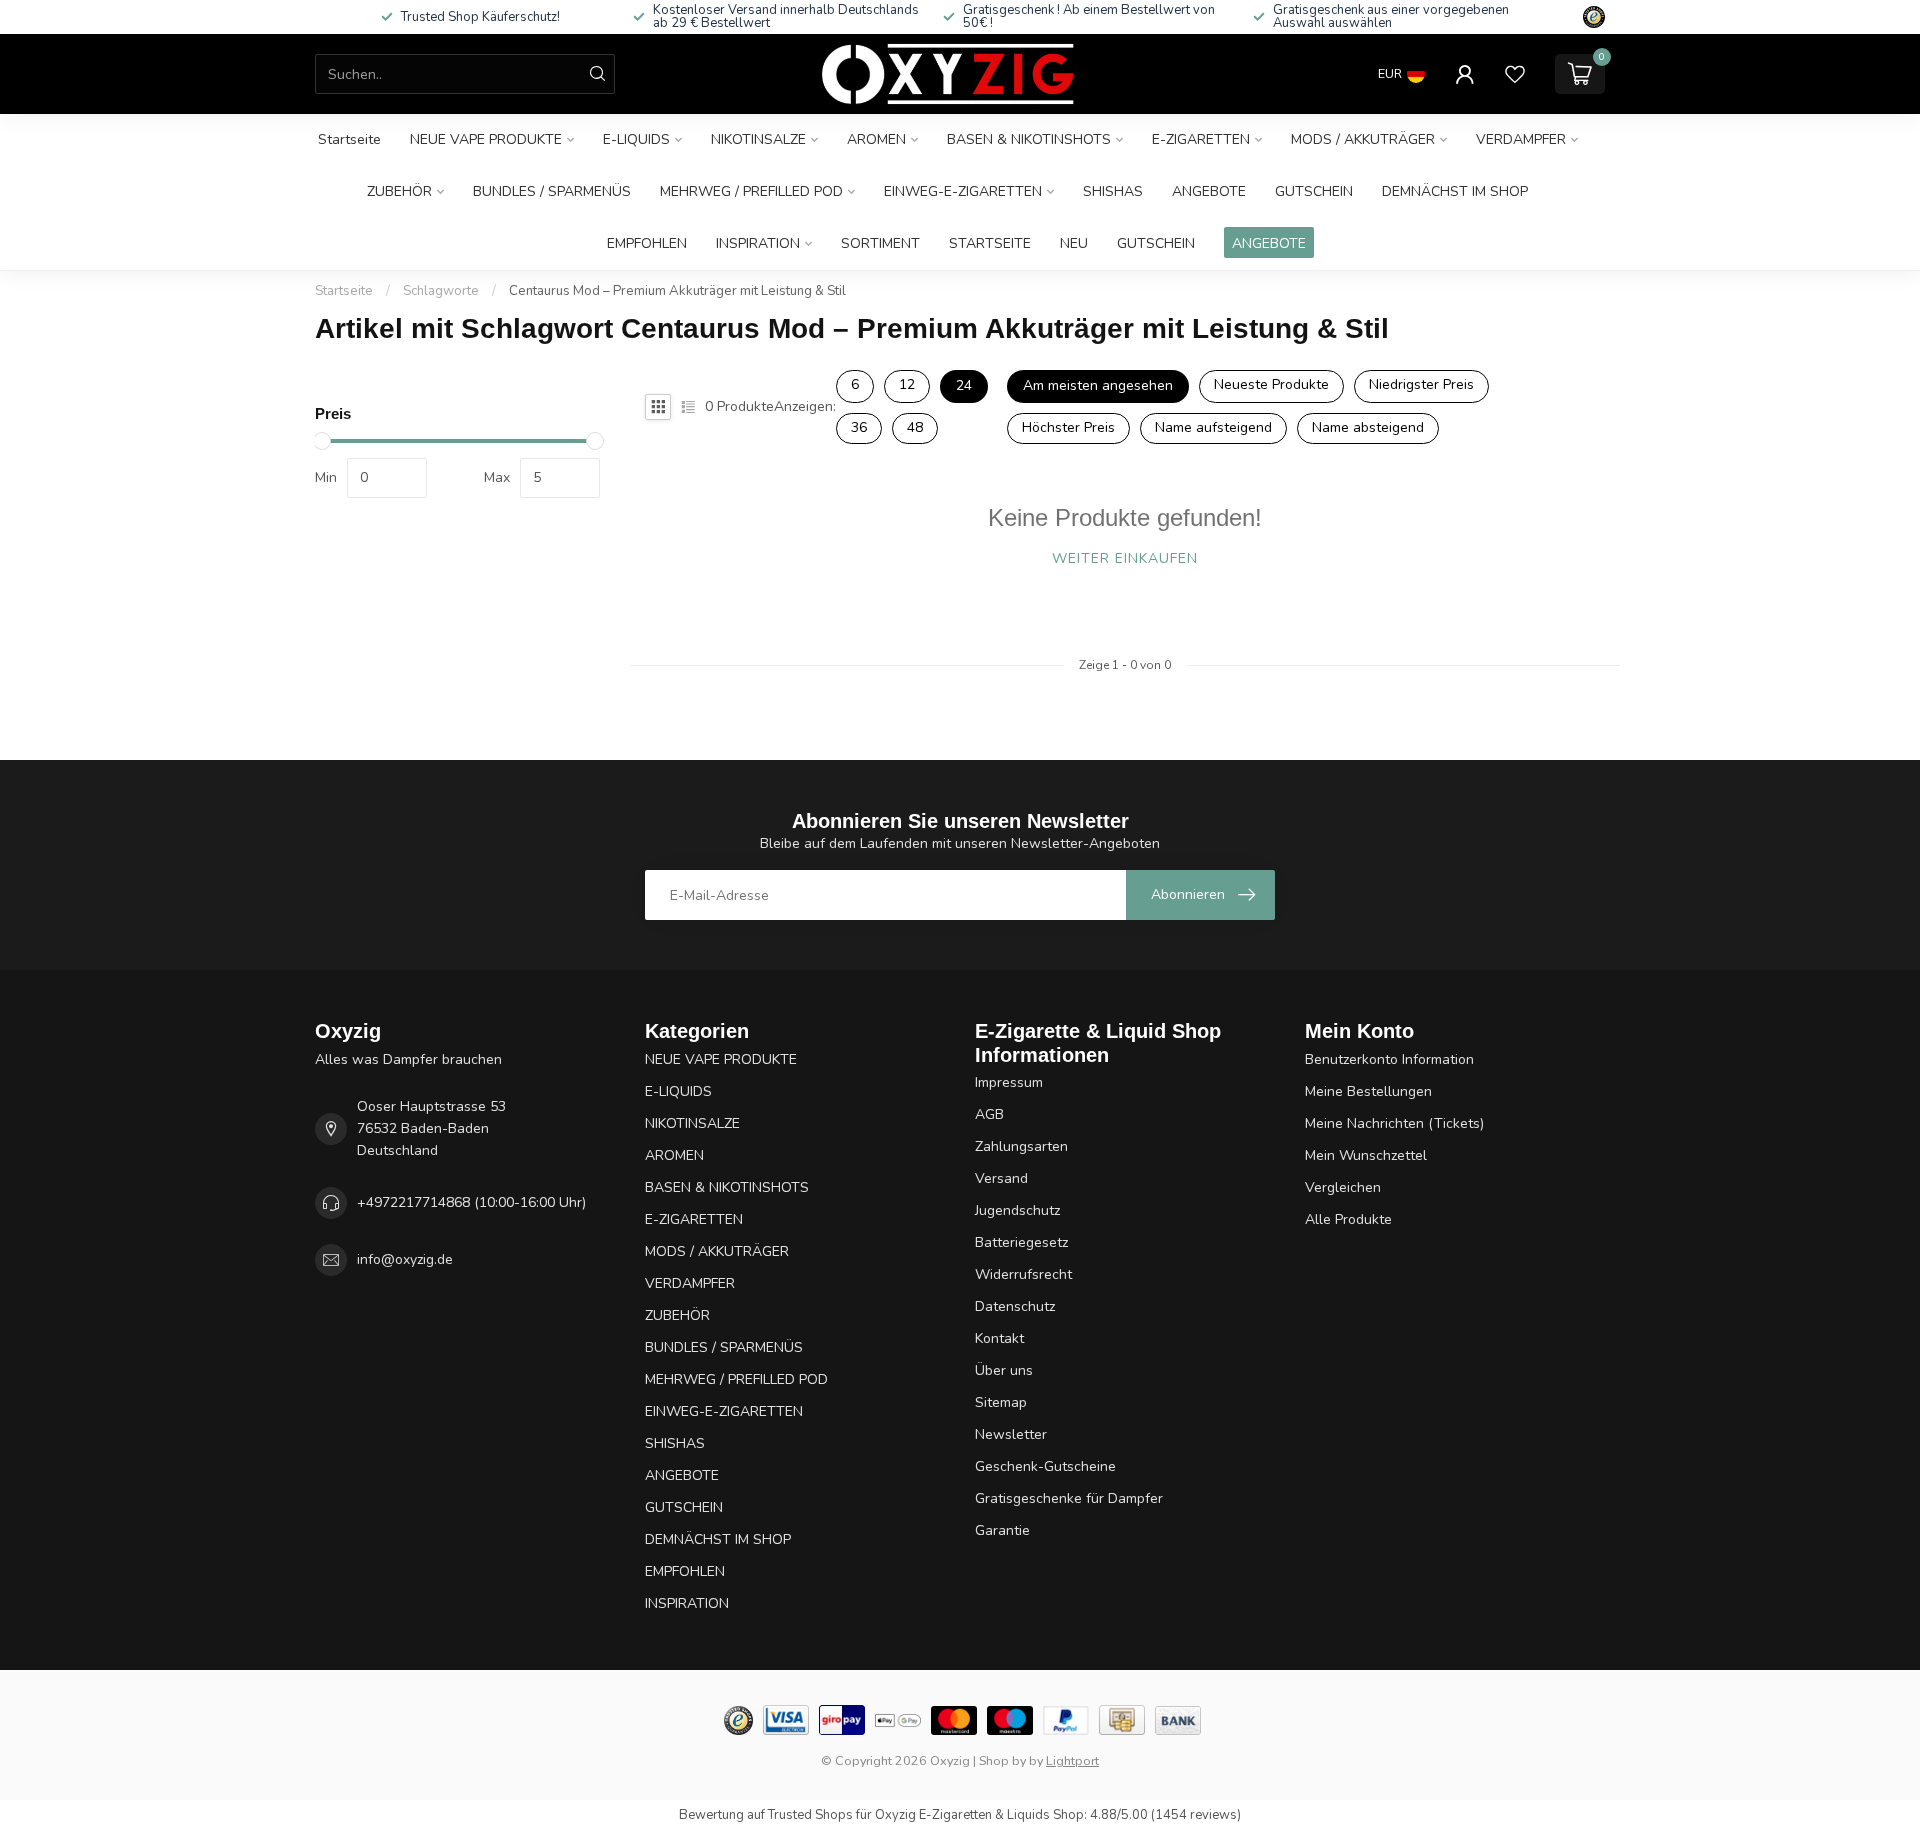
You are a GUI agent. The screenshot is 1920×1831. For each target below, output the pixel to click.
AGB (989, 1114)
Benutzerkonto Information (1389, 1059)
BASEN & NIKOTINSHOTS (1029, 139)
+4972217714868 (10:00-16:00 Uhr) (471, 1202)
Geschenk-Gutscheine (1045, 1466)
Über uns (1004, 1370)
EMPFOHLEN (647, 243)
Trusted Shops (810, 1815)
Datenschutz (1015, 1306)
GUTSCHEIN (1314, 191)
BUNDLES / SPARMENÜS (552, 191)
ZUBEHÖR (399, 191)
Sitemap (1001, 1402)
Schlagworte (441, 291)
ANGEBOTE (1209, 191)
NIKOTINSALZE (758, 139)
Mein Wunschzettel (1366, 1155)
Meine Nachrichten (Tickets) (1394, 1123)
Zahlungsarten (1021, 1146)
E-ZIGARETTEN (1201, 139)
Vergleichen (1343, 1187)
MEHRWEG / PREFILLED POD (751, 191)
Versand (1001, 1178)
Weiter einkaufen (1125, 558)
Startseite (349, 139)
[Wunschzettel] (1515, 74)
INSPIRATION (758, 243)
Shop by (1002, 1760)
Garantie (1002, 1530)
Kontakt (999, 1338)
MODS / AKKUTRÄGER (1363, 139)
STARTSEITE (990, 243)
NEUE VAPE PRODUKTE (486, 139)
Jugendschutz (1017, 1210)
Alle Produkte (1348, 1219)
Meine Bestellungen (1368, 1091)
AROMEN (876, 139)
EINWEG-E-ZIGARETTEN (963, 191)
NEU (1074, 243)
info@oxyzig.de (405, 1259)
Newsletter (1011, 1434)
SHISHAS (1113, 191)
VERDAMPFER (1521, 139)
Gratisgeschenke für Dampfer (1069, 1498)
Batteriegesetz (1021, 1242)
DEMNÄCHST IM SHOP (1455, 191)
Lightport (1072, 1760)
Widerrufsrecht (1023, 1274)
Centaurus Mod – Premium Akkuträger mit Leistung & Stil (677, 291)
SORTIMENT (880, 243)
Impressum (1009, 1082)
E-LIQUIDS (636, 139)
